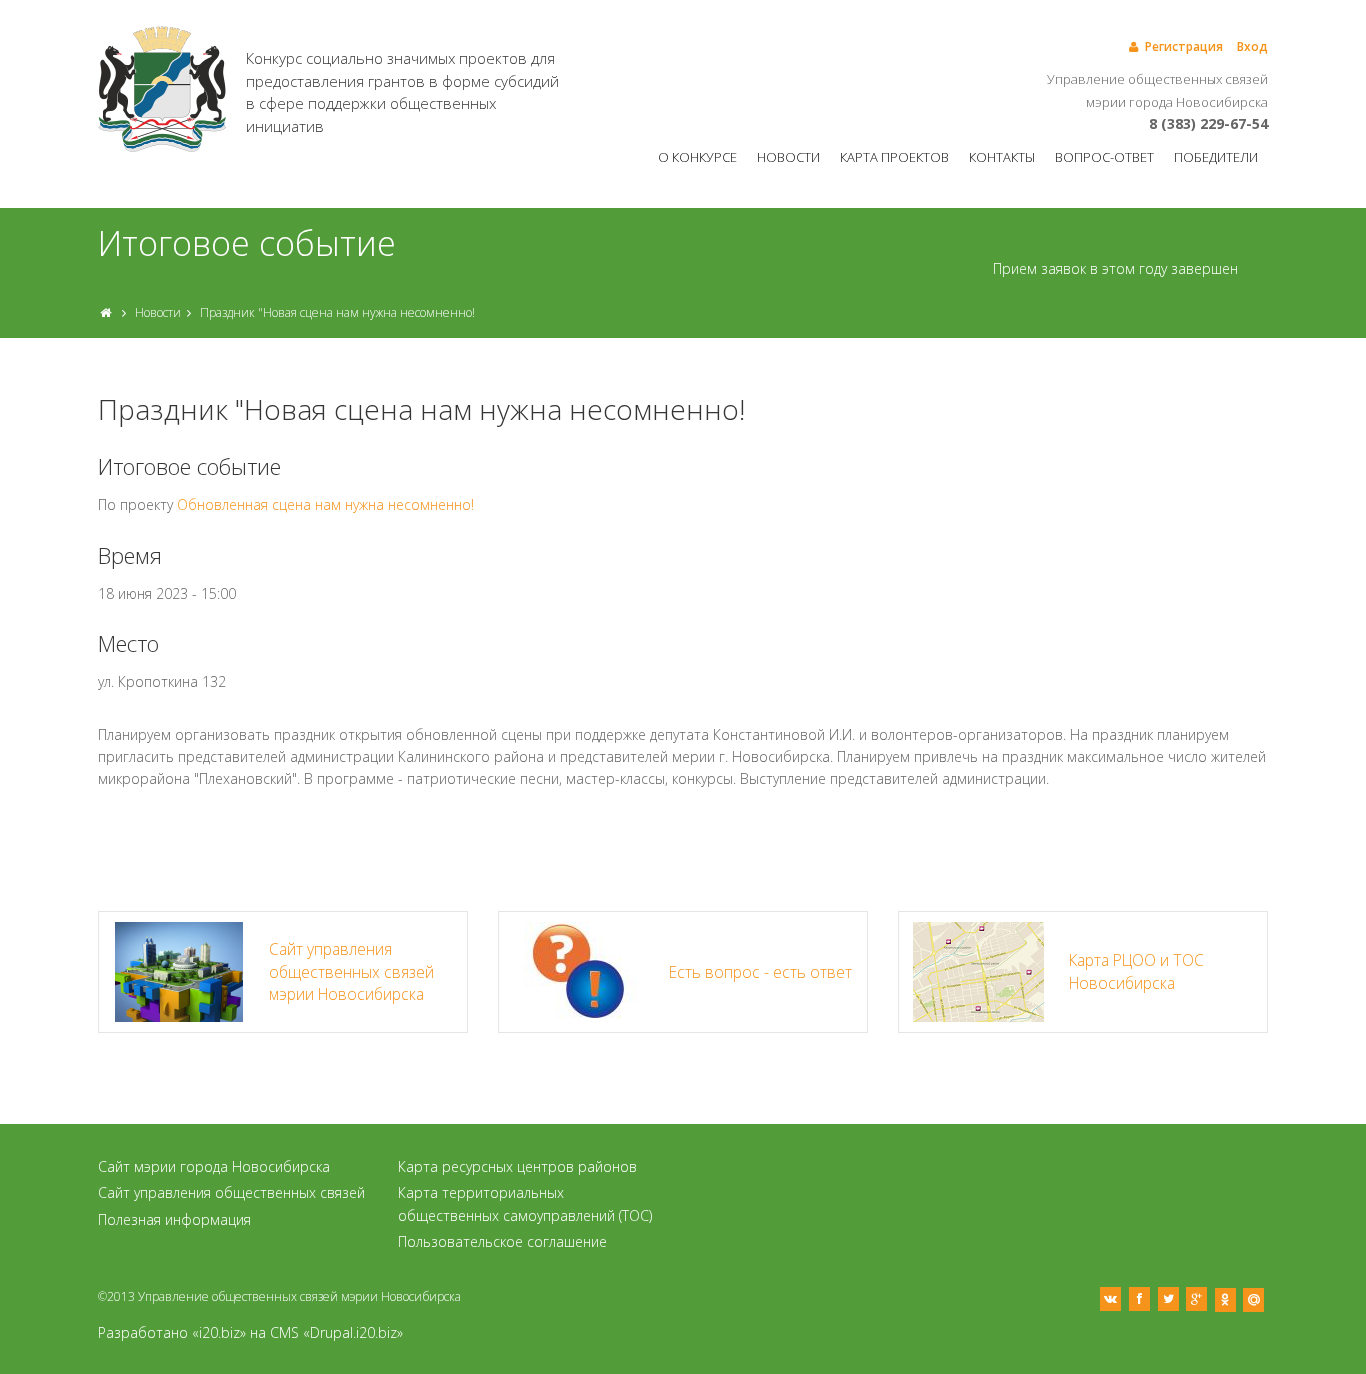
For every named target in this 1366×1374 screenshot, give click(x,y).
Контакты (1002, 157)
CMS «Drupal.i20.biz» (336, 1332)
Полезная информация (174, 1219)
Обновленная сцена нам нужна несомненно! (325, 504)
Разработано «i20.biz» (172, 1332)
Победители (1216, 157)
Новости (788, 157)
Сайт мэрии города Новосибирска (214, 1166)
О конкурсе (697, 157)
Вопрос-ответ (1104, 157)
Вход (1252, 46)
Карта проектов (894, 157)
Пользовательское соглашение (502, 1241)
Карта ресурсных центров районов (517, 1166)
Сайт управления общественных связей (231, 1192)
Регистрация (1184, 46)
